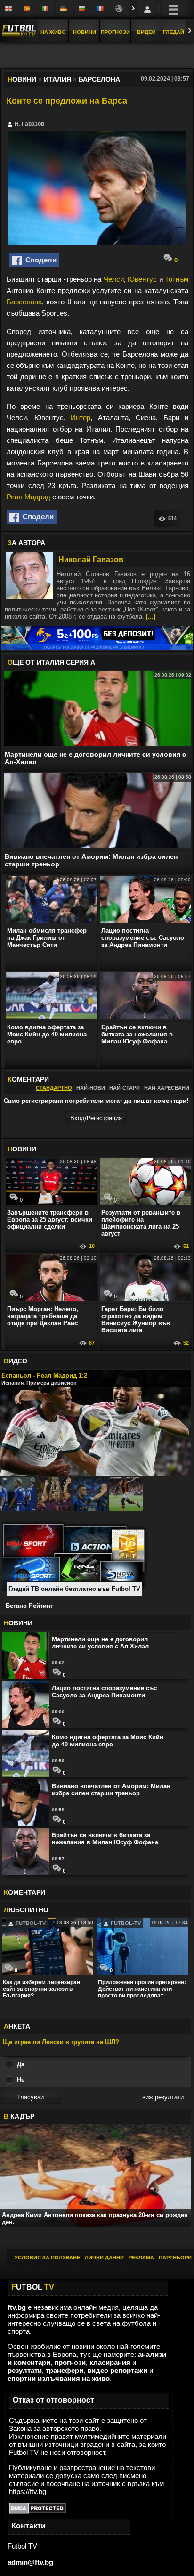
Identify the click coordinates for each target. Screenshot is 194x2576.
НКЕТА (17, 2026)
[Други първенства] (120, 9)
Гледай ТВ (178, 32)
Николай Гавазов (91, 559)
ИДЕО (16, 1361)
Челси (114, 279)
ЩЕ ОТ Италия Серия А (51, 662)
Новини (85, 32)
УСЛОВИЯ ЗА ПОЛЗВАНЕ (47, 2258)
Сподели (39, 260)
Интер (81, 418)
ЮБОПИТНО (26, 1910)
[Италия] (46, 9)
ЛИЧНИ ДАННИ (104, 2258)
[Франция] (101, 9)
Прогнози (115, 32)
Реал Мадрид (28, 497)
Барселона (24, 302)
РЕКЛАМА (141, 2258)
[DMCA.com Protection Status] (37, 2511)
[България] (83, 9)
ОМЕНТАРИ (24, 1892)
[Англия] (9, 9)
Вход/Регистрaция (96, 1118)
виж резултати (163, 2097)
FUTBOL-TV (30, 1923)
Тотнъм (177, 279)
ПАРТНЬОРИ (175, 2258)
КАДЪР (19, 2116)
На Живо (53, 32)
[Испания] (28, 9)
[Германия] (65, 9)
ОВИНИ (22, 1149)
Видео (146, 32)
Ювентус (142, 279)
